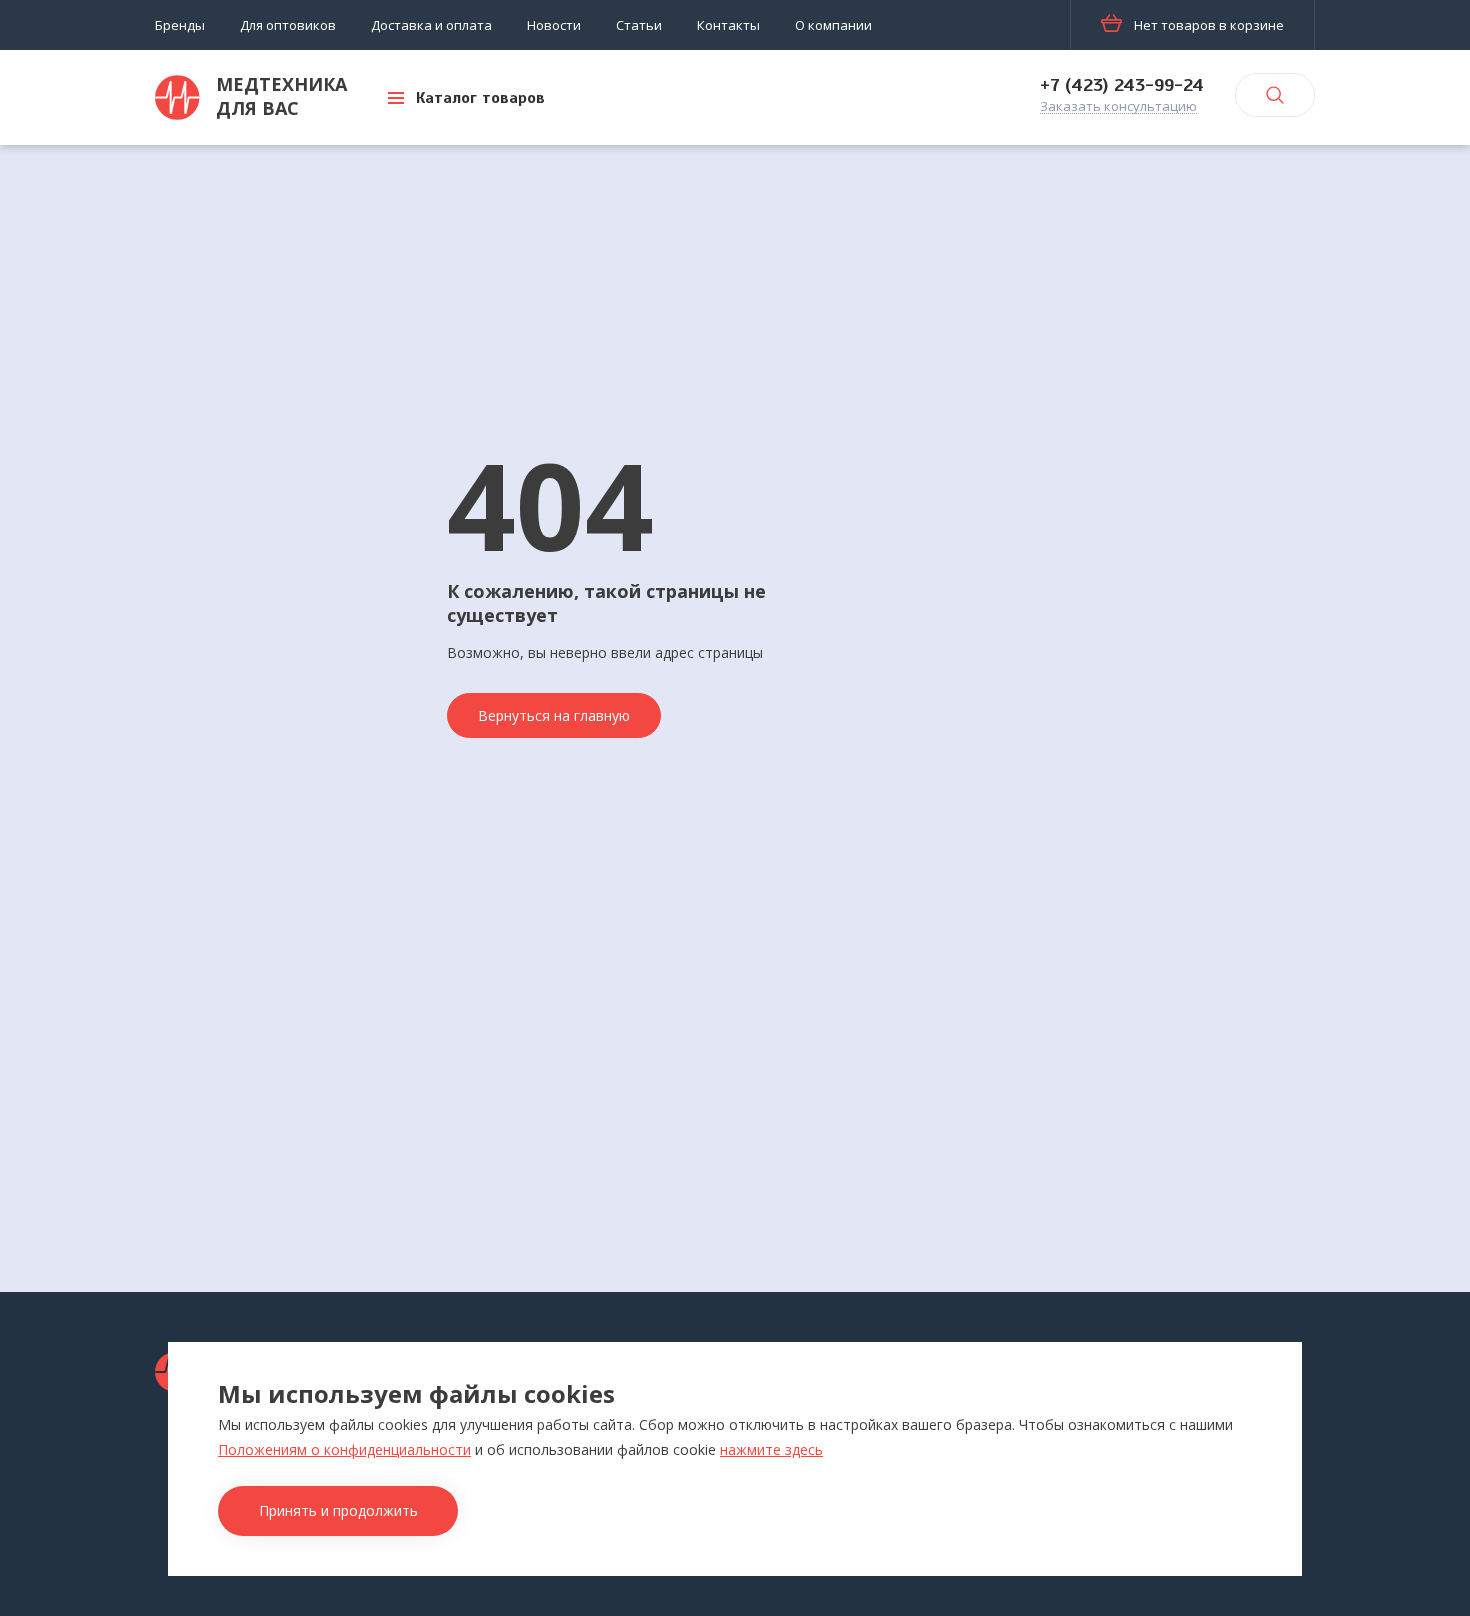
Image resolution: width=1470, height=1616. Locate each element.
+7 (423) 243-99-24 (1122, 85)
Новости (554, 25)
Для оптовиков (288, 25)
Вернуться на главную (554, 715)
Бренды (180, 25)
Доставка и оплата (431, 25)
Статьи (639, 25)
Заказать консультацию (1118, 107)
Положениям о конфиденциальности (344, 1449)
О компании (833, 25)
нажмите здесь (771, 1449)
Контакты (728, 25)
